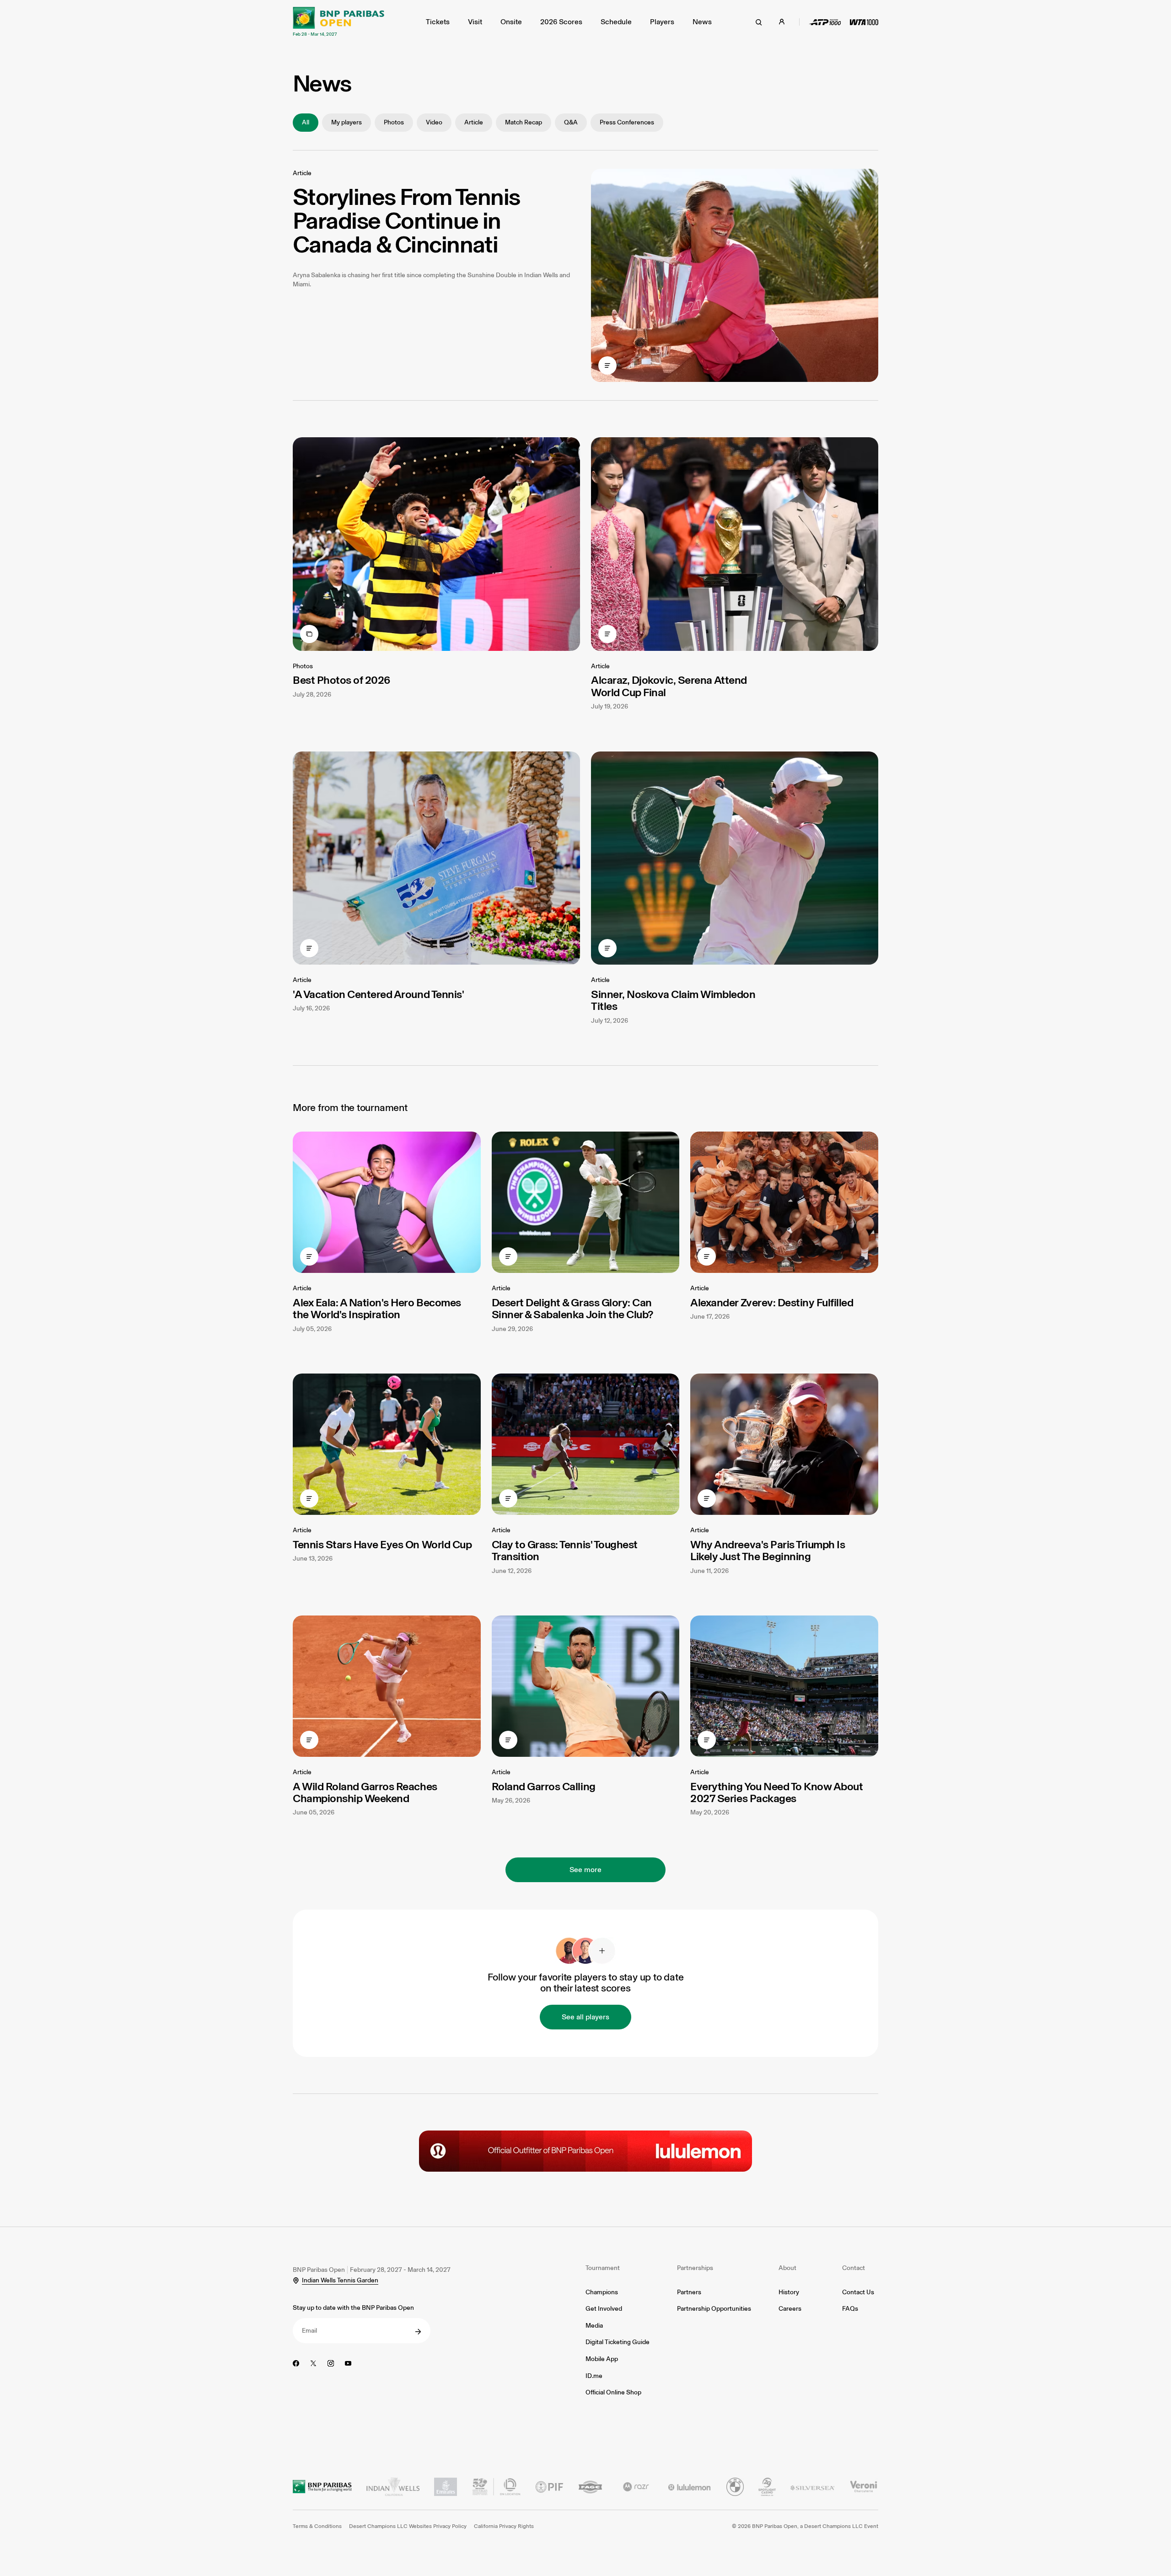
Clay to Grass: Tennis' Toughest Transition (565, 1550)
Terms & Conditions (317, 2526)
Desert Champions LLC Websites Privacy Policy (408, 2526)
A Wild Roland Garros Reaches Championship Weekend (365, 1792)
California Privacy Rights (504, 2526)
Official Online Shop (613, 2392)
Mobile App (602, 2359)
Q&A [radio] (571, 122)
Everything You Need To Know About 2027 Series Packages (776, 1792)
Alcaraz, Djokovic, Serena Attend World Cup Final (669, 686)
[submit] (418, 2332)
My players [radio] (346, 122)
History (789, 2292)
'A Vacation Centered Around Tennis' (378, 994)
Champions (602, 2292)
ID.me (594, 2376)
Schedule (616, 22)
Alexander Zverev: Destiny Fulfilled (772, 1302)
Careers (790, 2309)
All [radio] (306, 122)
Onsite (511, 22)
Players (662, 22)
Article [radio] (474, 122)
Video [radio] (434, 122)
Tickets (438, 22)
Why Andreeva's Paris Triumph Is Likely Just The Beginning (768, 1550)
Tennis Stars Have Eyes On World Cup (382, 1544)
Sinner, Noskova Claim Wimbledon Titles (673, 1000)
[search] (759, 22)
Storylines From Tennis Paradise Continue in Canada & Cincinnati (406, 220)
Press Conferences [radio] (627, 122)
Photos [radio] (394, 122)
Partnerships (695, 2268)
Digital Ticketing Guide (618, 2342)
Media (594, 2326)
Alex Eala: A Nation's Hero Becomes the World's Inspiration (377, 1308)
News (702, 22)
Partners (689, 2292)
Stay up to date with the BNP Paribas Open (353, 2308)
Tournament (603, 2268)
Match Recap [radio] (524, 122)
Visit (475, 22)
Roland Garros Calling (544, 1786)
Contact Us (858, 2292)
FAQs (850, 2309)
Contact (854, 2268)
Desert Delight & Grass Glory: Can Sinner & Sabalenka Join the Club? (572, 1308)
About (787, 2268)
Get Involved (604, 2309)
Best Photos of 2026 (341, 680)
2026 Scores (561, 22)
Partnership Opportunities (714, 2309)
